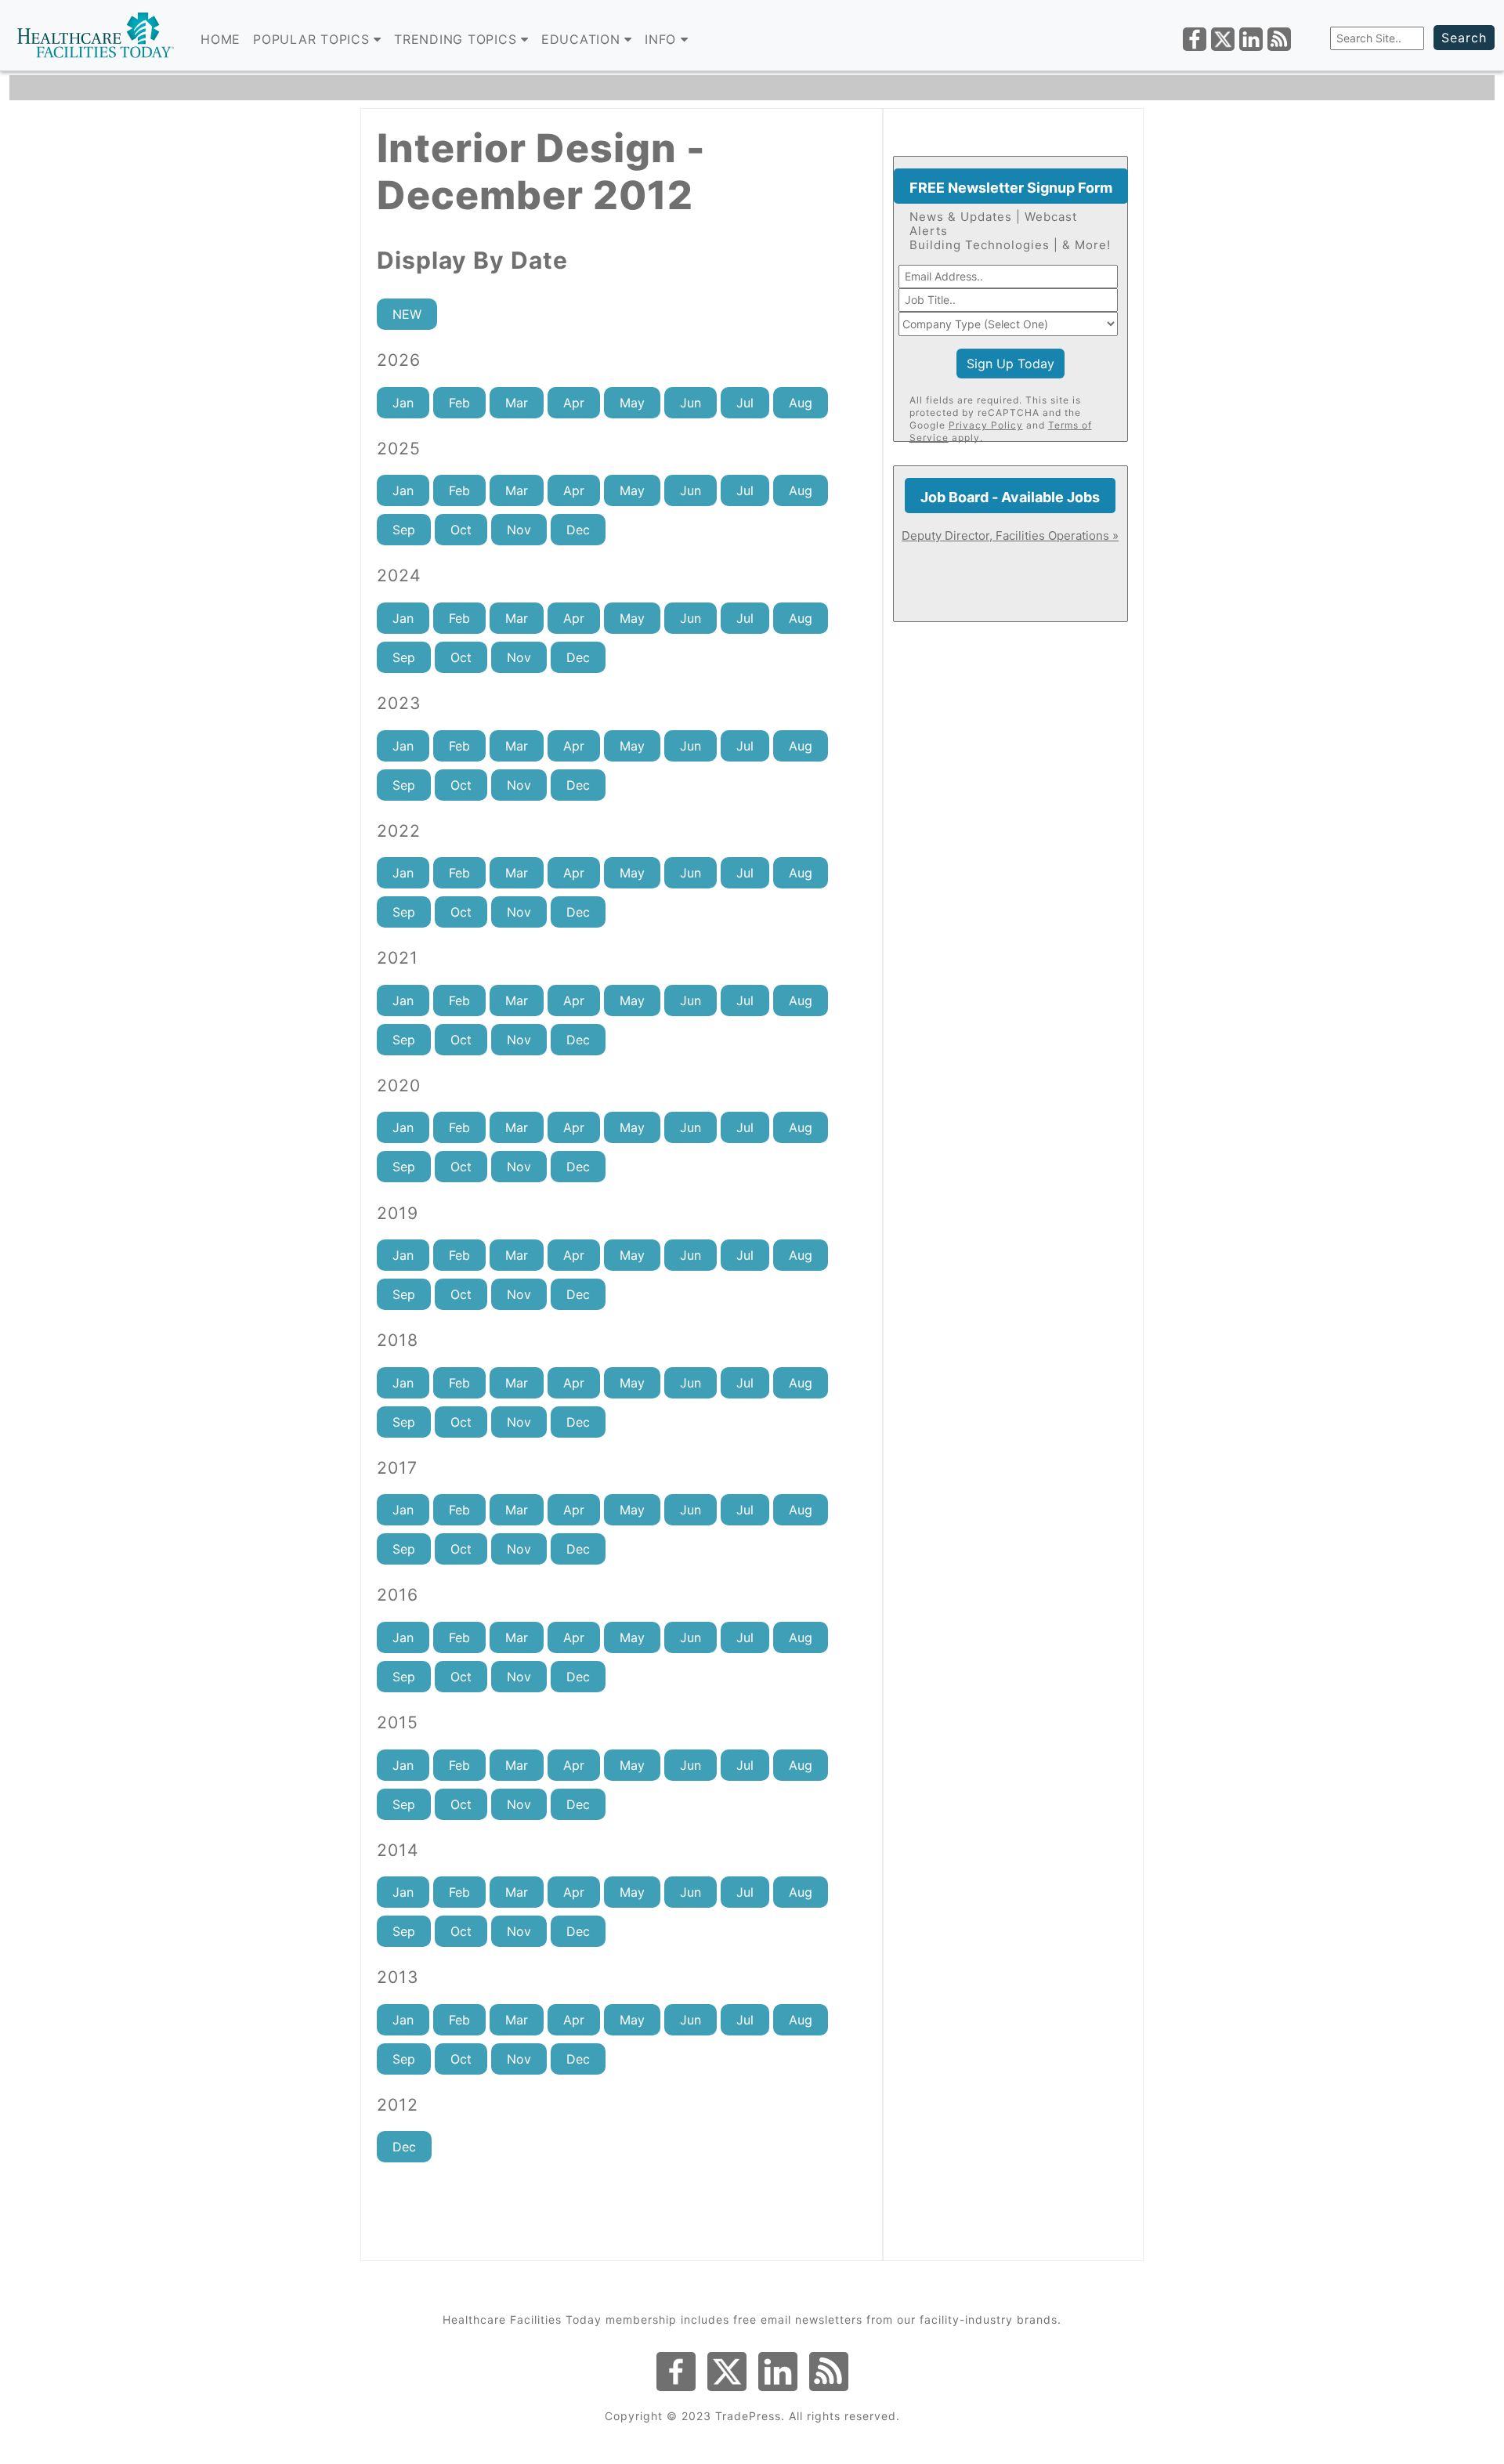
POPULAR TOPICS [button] (313, 39)
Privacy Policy (986, 425)
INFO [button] (663, 39)
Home (221, 39)
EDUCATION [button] (583, 39)
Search (1464, 38)
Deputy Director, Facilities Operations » (1010, 535)
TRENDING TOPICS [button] (457, 39)
